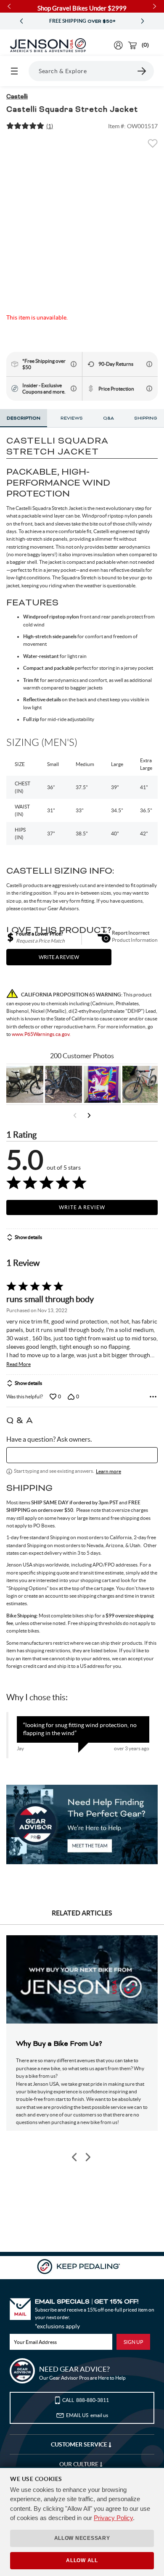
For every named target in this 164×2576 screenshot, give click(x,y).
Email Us (87, 2415)
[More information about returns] (149, 364)
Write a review (59, 957)
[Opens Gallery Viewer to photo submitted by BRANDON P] (102, 1084)
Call (86, 2400)
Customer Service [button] (80, 2444)
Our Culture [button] (79, 2464)
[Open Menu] (14, 71)
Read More (19, 1364)
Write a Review (82, 1207)
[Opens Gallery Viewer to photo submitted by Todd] (25, 1084)
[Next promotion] (143, 21)
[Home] (48, 45)
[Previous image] (75, 2157)
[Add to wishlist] (153, 146)
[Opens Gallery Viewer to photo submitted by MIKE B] (63, 1084)
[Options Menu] (153, 1397)
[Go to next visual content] (89, 1115)
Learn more (108, 1471)
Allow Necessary (82, 2538)
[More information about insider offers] (74, 388)
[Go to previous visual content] (75, 1115)
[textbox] (82, 1455)
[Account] (118, 45)
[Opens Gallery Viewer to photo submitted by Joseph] (141, 1084)
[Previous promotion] (21, 21)
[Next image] (87, 2157)
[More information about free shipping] (74, 364)
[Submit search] (142, 71)
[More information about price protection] (149, 388)
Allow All (82, 2560)
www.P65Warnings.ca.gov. (41, 1034)
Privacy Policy (113, 2518)
